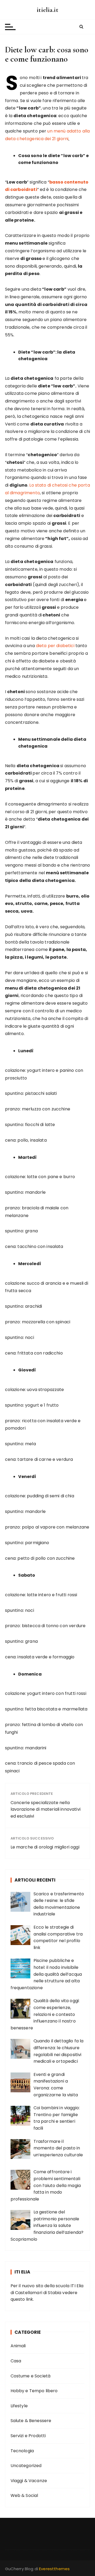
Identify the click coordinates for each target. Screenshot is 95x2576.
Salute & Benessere (31, 2421)
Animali (18, 2346)
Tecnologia (22, 2451)
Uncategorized (26, 2466)
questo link (22, 2299)
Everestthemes (54, 2569)
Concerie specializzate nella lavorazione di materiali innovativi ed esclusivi (46, 1809)
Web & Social (24, 2495)
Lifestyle (19, 2406)
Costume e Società (31, 2376)
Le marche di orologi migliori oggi (45, 1847)
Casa (16, 2361)
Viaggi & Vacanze (29, 2481)
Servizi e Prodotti (28, 2436)
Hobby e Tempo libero (34, 2391)
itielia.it (47, 10)
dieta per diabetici (56, 646)
